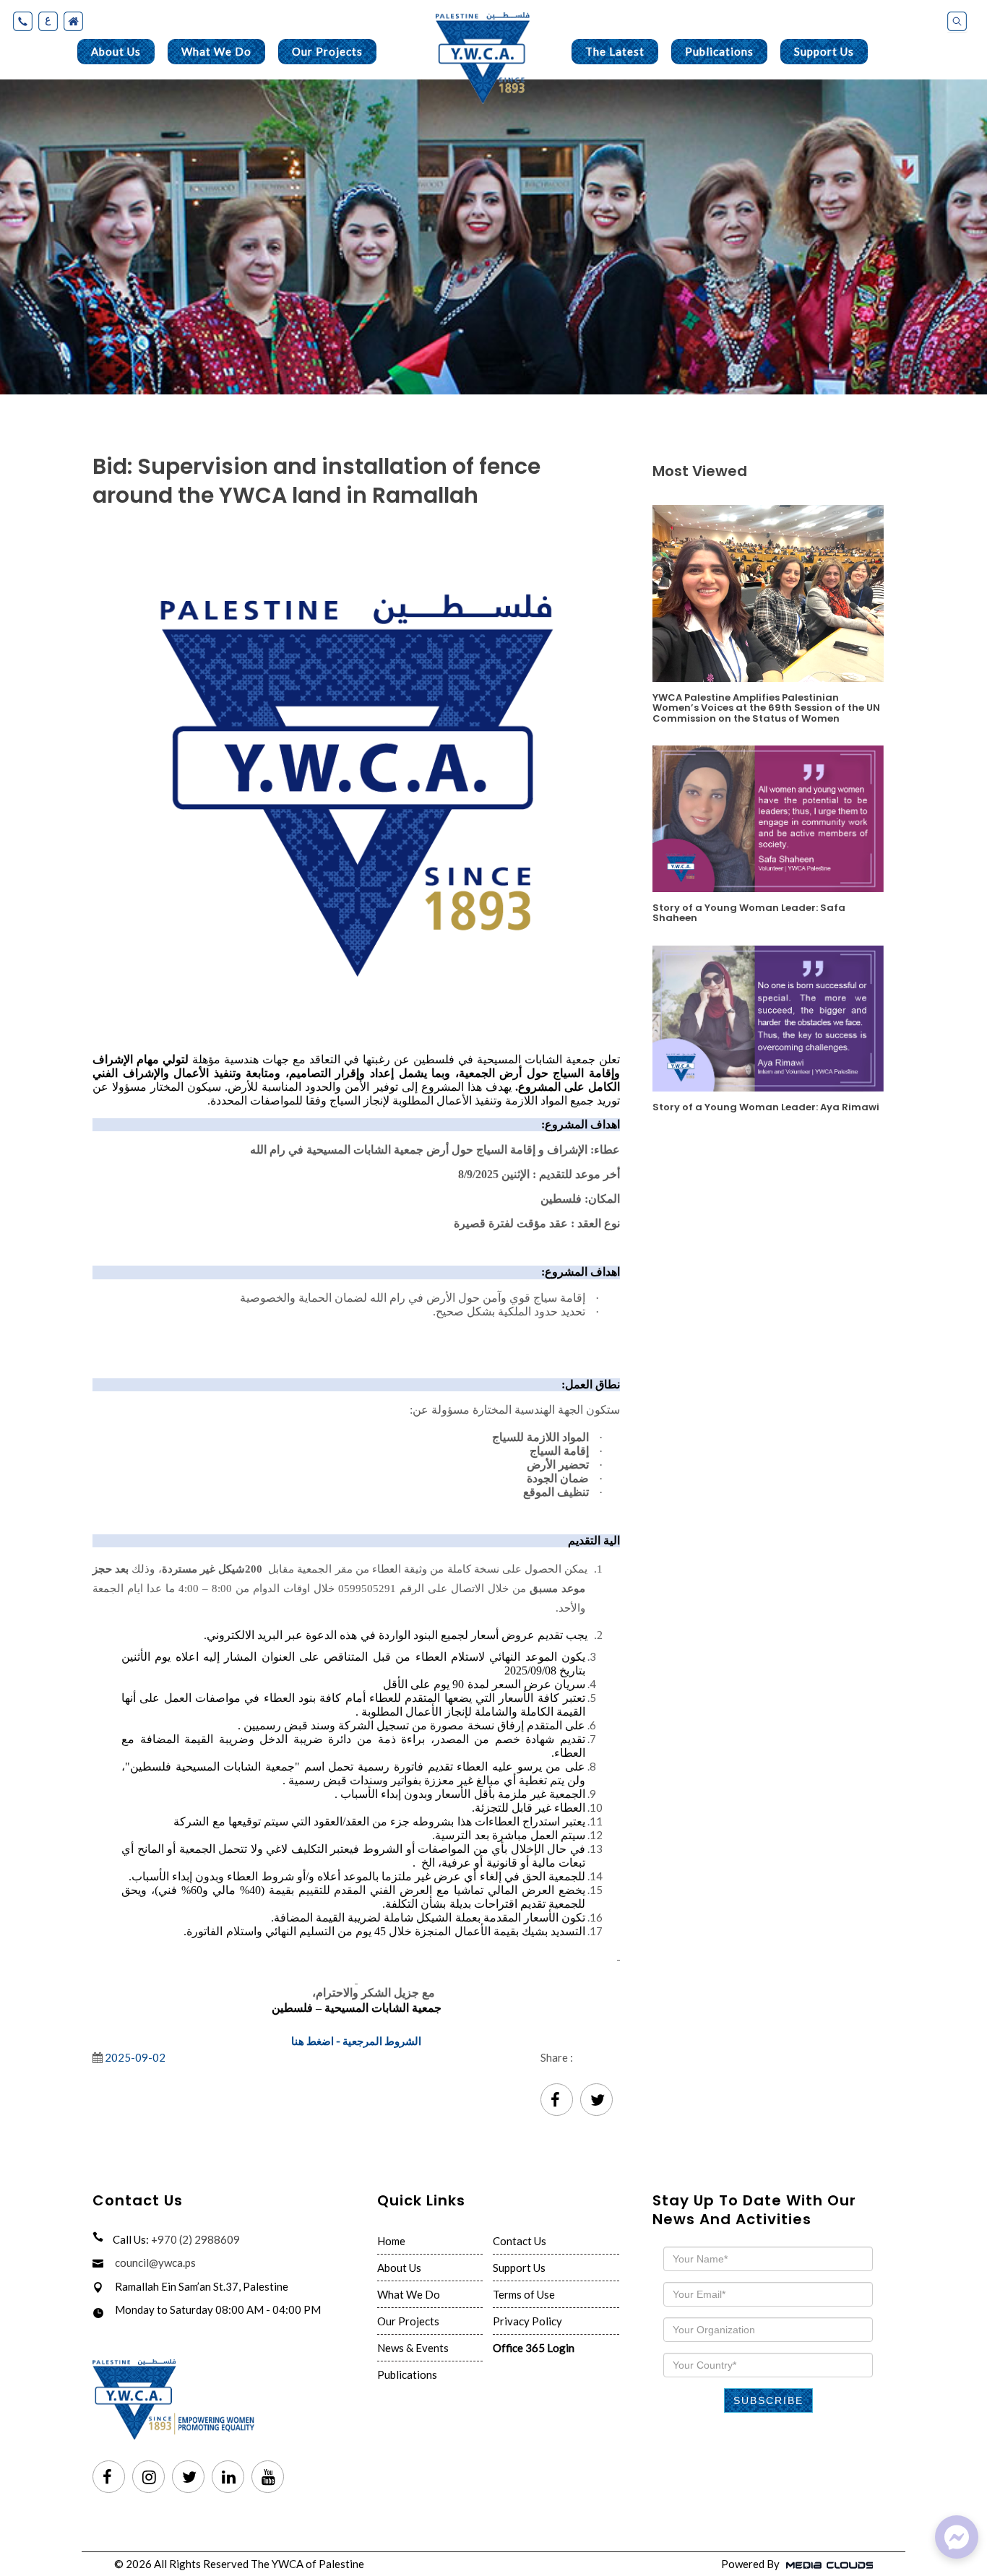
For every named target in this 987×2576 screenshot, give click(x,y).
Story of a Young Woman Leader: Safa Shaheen (749, 912)
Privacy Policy (527, 2321)
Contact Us (520, 2241)
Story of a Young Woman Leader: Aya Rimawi (766, 1106)
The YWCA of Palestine (307, 2564)
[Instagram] (148, 2478)
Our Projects (327, 51)
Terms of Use (524, 2294)
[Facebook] (557, 2101)
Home (391, 2241)
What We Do (216, 51)
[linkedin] (228, 2478)
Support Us (824, 51)
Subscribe (768, 2400)
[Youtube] (268, 2478)
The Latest (615, 51)
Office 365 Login (534, 2348)
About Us (116, 51)
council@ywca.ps (155, 2262)
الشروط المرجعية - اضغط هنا (356, 2041)
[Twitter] (596, 2101)
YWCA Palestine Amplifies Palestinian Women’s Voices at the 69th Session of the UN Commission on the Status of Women (766, 707)
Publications (719, 51)
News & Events (413, 2348)
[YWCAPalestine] (957, 2537)
